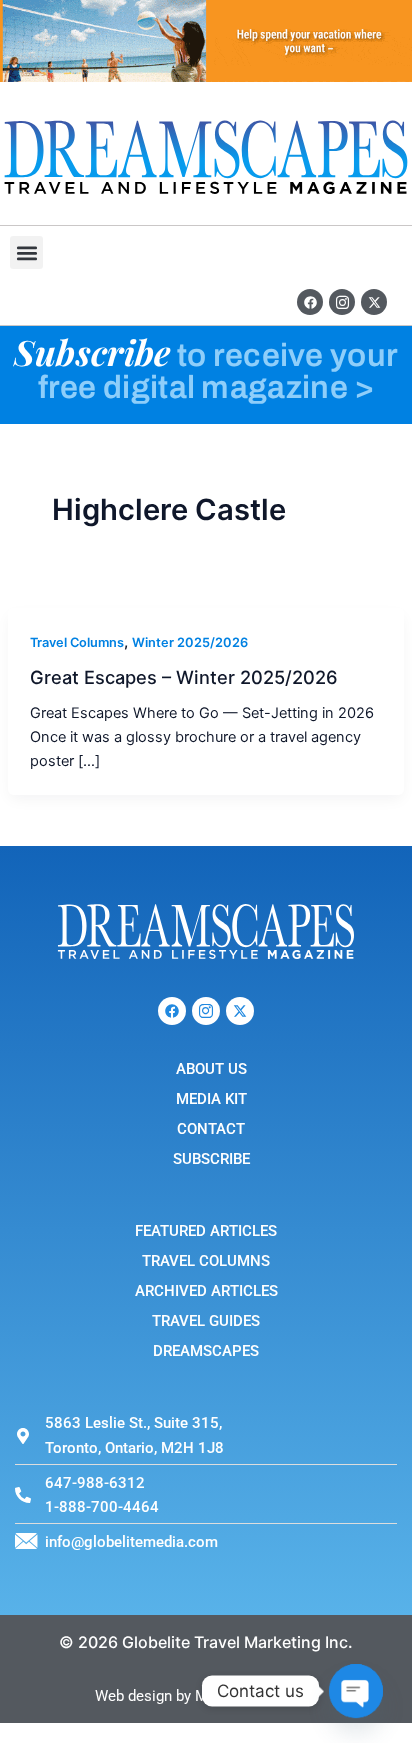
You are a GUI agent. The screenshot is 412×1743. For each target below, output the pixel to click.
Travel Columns (77, 642)
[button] (26, 252)
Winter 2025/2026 (190, 642)
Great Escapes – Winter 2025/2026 (184, 677)
